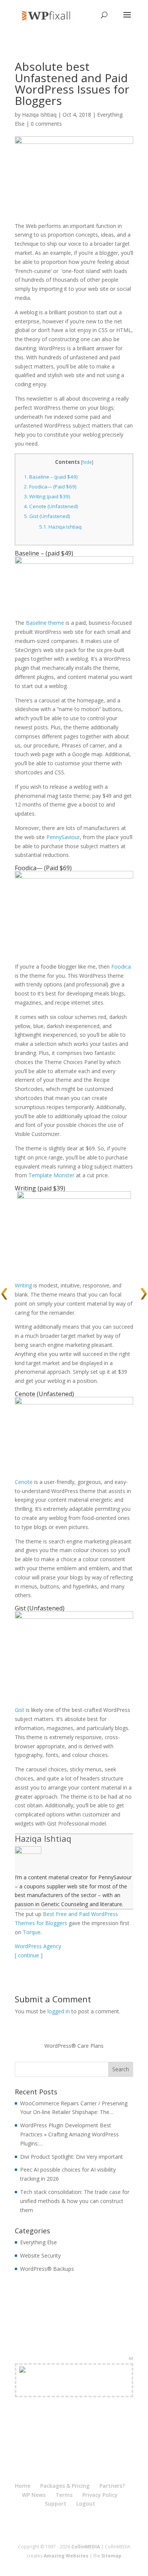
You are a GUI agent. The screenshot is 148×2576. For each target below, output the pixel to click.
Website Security (40, 2255)
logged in (59, 2011)
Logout (86, 2503)
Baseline (27, 553)
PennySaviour (63, 837)
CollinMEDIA (86, 2547)
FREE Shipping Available (74, 2389)
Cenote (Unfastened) (51, 506)
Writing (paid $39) (47, 496)
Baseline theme (45, 623)
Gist (20, 1608)
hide (87, 462)
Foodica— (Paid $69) (50, 487)
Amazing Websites (66, 2556)
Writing (25, 1188)
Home (23, 2486)
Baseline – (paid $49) (51, 477)
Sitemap (111, 2556)
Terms (64, 2495)
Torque (32, 1932)
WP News (34, 2495)
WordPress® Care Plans (74, 2046)
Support (56, 2503)
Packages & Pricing (65, 2486)
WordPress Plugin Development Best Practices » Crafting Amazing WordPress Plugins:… (69, 2134)
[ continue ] (29, 1955)
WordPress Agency (38, 1946)
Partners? (112, 2486)
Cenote (25, 1394)
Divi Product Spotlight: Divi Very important (72, 2157)
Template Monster (51, 1175)
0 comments (46, 124)
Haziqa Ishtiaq (39, 115)
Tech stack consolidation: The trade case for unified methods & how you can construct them (75, 2201)
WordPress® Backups (47, 2269)
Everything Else (39, 2242)
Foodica (26, 868)
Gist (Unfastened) (47, 516)
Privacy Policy (100, 2495)
